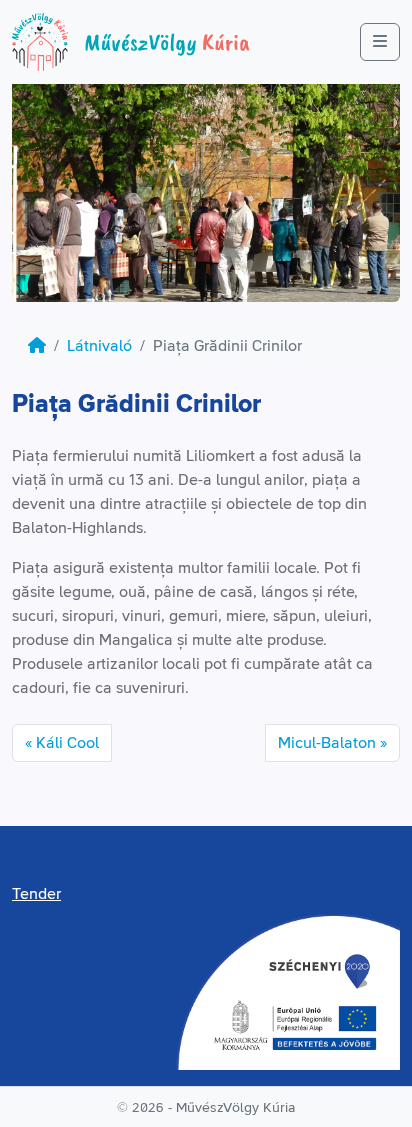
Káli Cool (67, 743)
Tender (36, 894)
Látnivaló (99, 346)
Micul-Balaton (327, 743)
